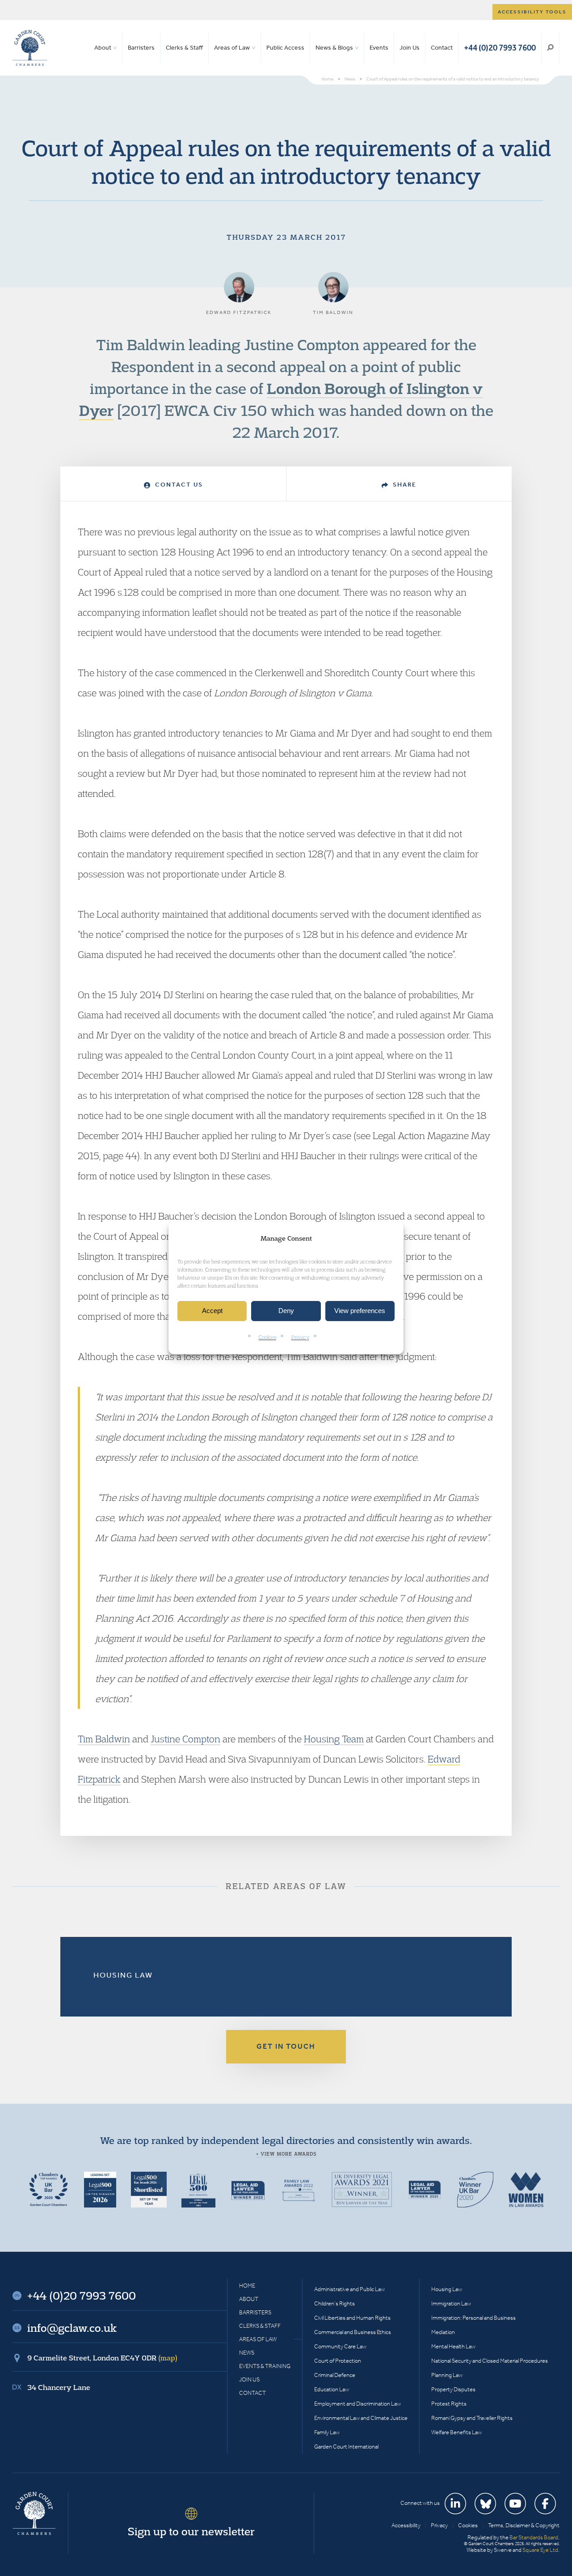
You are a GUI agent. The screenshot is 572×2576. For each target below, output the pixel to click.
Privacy (300, 1337)
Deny (286, 1311)
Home (247, 2286)
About (103, 48)
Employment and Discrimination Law (357, 2404)
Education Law (332, 2389)
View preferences (360, 1311)
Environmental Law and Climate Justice (361, 2418)
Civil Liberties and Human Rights (352, 2318)
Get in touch (286, 2046)
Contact (442, 48)
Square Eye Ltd (540, 2550)
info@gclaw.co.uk (72, 2328)
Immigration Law (451, 2303)
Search (550, 48)
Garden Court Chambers (30, 48)
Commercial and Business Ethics (353, 2332)
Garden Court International (346, 2447)
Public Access (285, 48)
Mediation (443, 2332)
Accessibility (406, 2525)
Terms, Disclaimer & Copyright (524, 2525)
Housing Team (334, 1739)
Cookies (267, 1337)
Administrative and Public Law (349, 2289)
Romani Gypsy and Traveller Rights (472, 2418)
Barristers (141, 48)
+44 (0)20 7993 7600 (500, 48)
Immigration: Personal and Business (473, 2318)
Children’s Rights (334, 2303)
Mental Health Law (453, 2346)
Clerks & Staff (184, 48)
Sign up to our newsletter (191, 2531)
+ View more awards (286, 2154)
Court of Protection (338, 2361)
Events (379, 48)
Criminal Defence (335, 2375)
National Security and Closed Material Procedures (490, 2361)
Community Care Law (340, 2346)
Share (404, 485)
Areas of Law (232, 48)
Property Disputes (453, 2389)
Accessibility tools (532, 12)
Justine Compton (185, 1739)
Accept (212, 1311)
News (247, 2353)
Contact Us (178, 485)
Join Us (410, 48)
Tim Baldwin (104, 1739)
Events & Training (265, 2366)
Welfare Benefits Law (456, 2432)
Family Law (327, 2432)
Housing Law (123, 1975)
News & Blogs (334, 48)
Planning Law (447, 2375)
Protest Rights (449, 2404)
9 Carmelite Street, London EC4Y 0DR (102, 2358)
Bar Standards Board (534, 2537)
